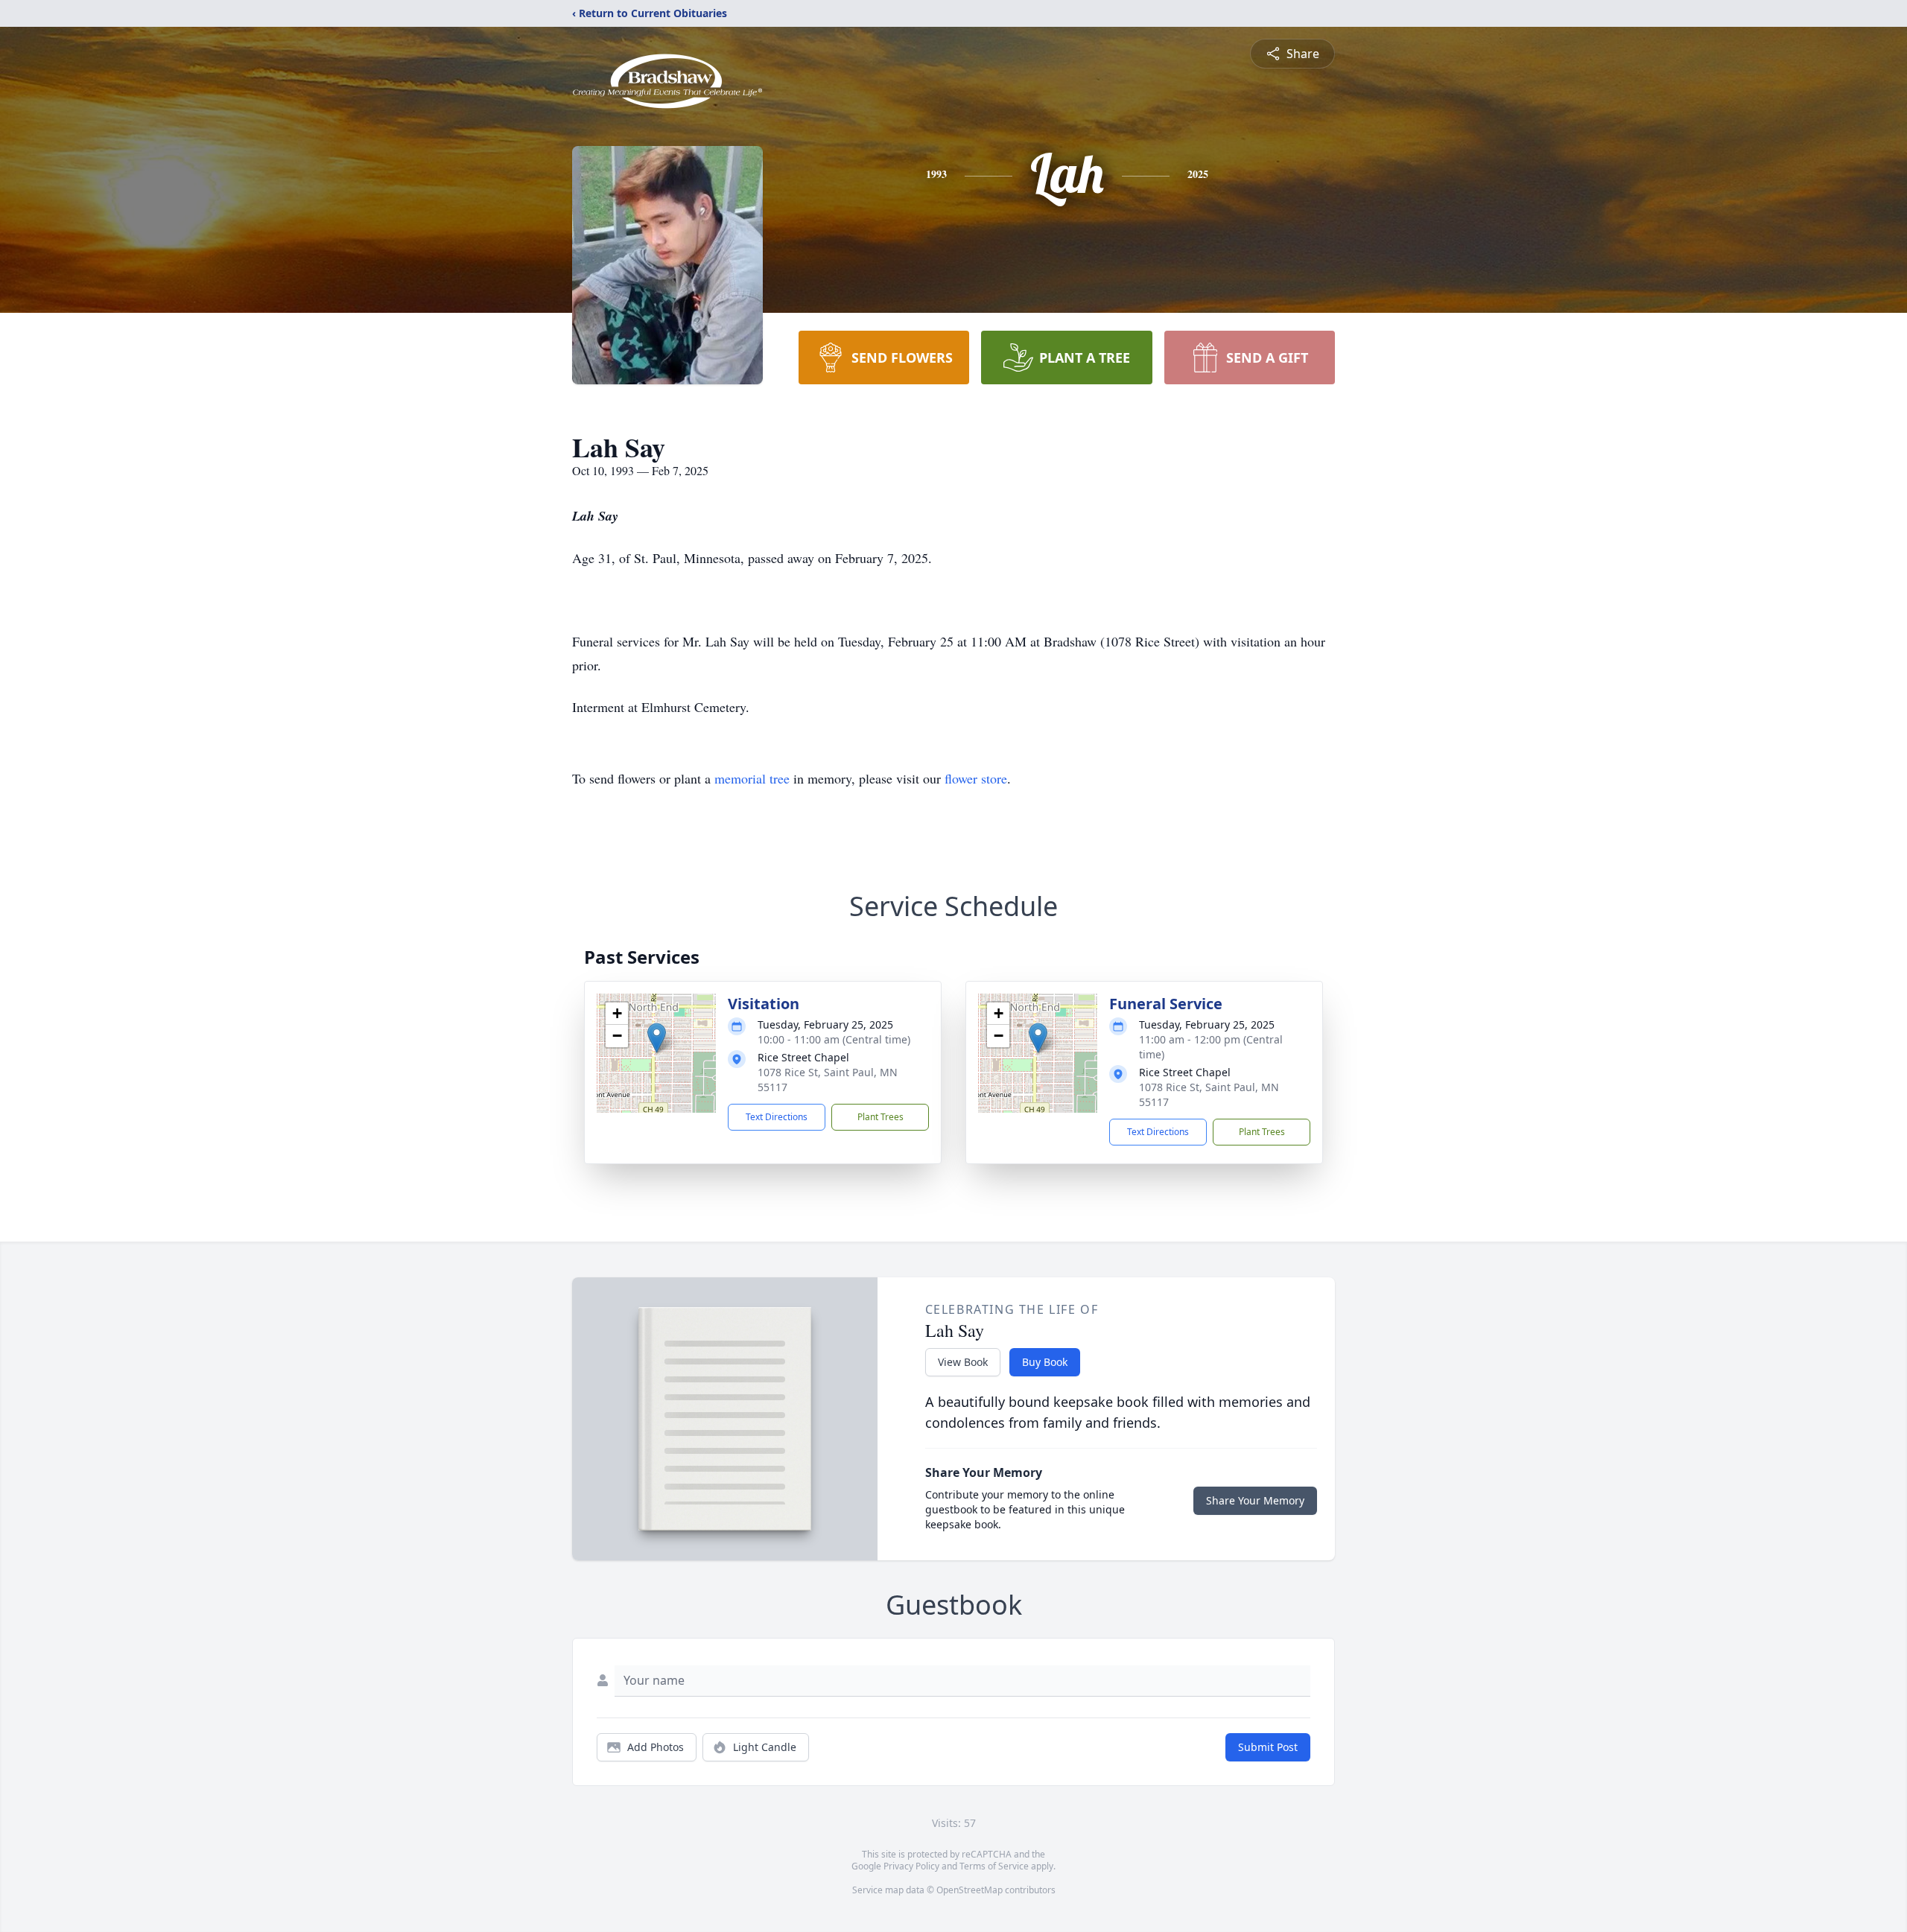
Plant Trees (880, 1117)
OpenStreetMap (970, 1890)
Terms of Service (994, 1866)
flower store (976, 778)
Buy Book (1045, 1362)
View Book (963, 1362)
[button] (657, 1038)
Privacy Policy (911, 1866)
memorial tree (752, 778)
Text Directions (777, 1117)
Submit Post (1268, 1747)
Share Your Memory (1255, 1500)
